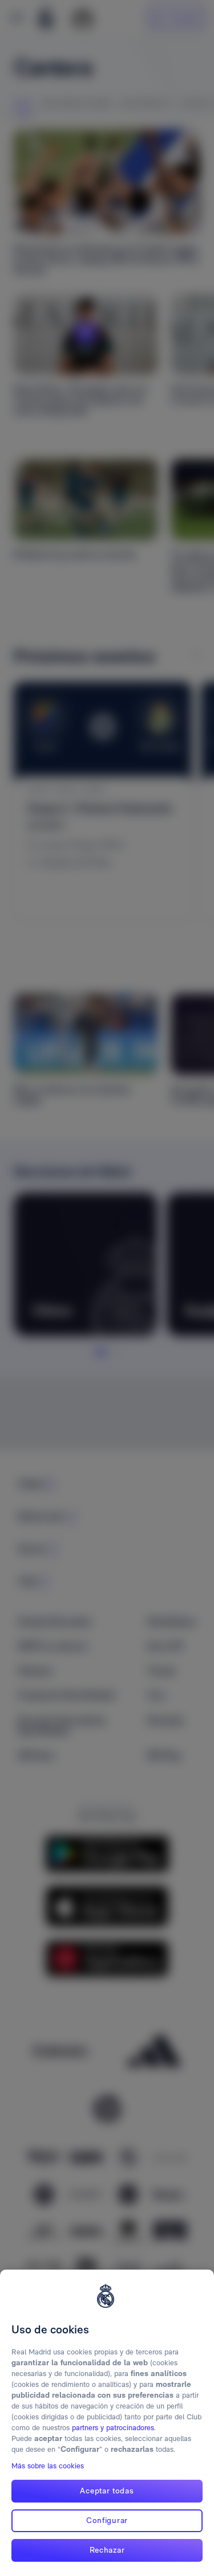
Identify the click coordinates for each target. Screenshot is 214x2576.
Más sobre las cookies (48, 2466)
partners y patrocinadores (113, 2428)
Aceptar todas (107, 2491)
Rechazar (107, 2550)
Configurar (107, 2520)
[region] (107, 2423)
